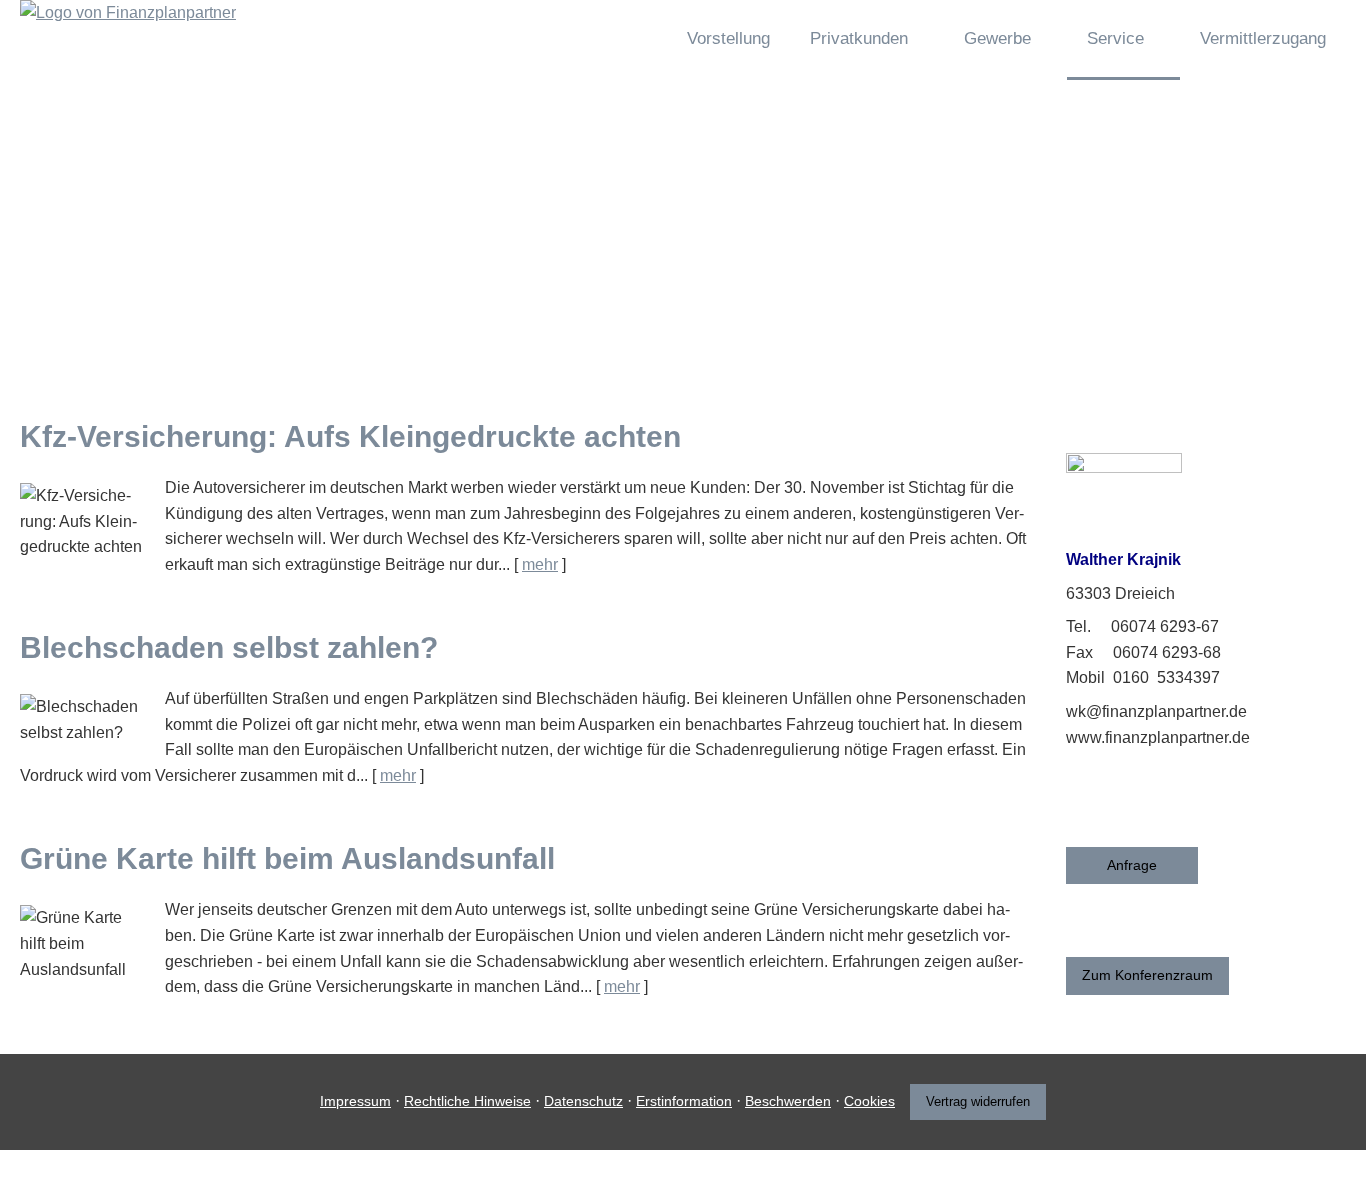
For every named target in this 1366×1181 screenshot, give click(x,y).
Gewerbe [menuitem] (997, 38)
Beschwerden (788, 1101)
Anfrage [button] (1132, 865)
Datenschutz (583, 1101)
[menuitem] (633, 40)
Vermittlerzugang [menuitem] (1263, 38)
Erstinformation (684, 1101)
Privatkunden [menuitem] (859, 38)
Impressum (355, 1101)
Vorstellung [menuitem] (728, 38)
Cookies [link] (869, 1101)
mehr (540, 564)
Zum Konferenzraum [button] (1147, 975)
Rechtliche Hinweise (467, 1101)
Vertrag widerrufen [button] (978, 1101)
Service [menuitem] (1115, 38)
